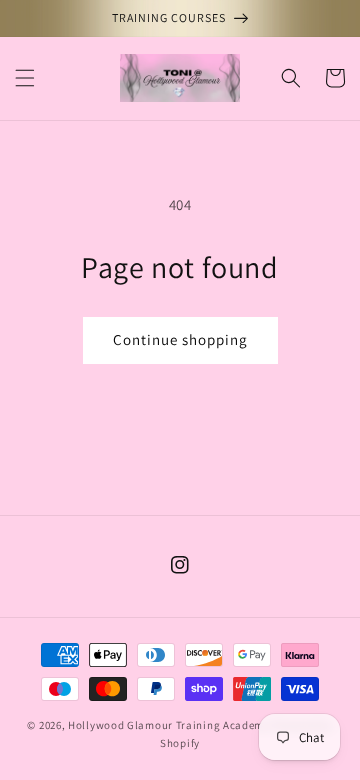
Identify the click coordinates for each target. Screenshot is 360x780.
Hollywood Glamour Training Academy (169, 725)
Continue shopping (180, 339)
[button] (25, 78)
